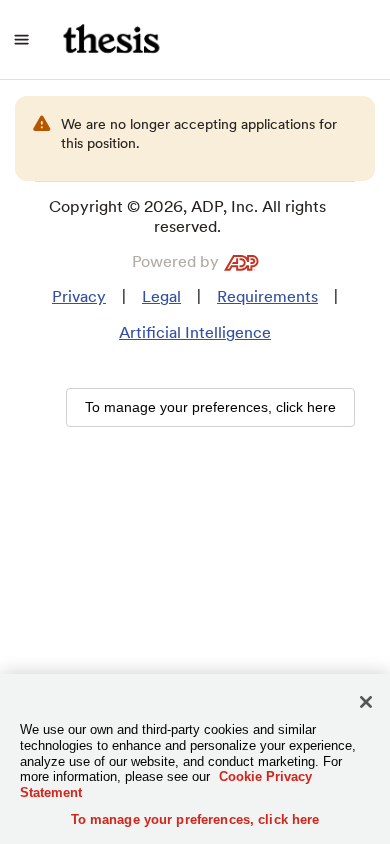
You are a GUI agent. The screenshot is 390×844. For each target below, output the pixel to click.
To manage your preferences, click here (195, 819)
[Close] (366, 702)
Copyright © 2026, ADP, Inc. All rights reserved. (187, 216)
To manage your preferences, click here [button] (210, 407)
